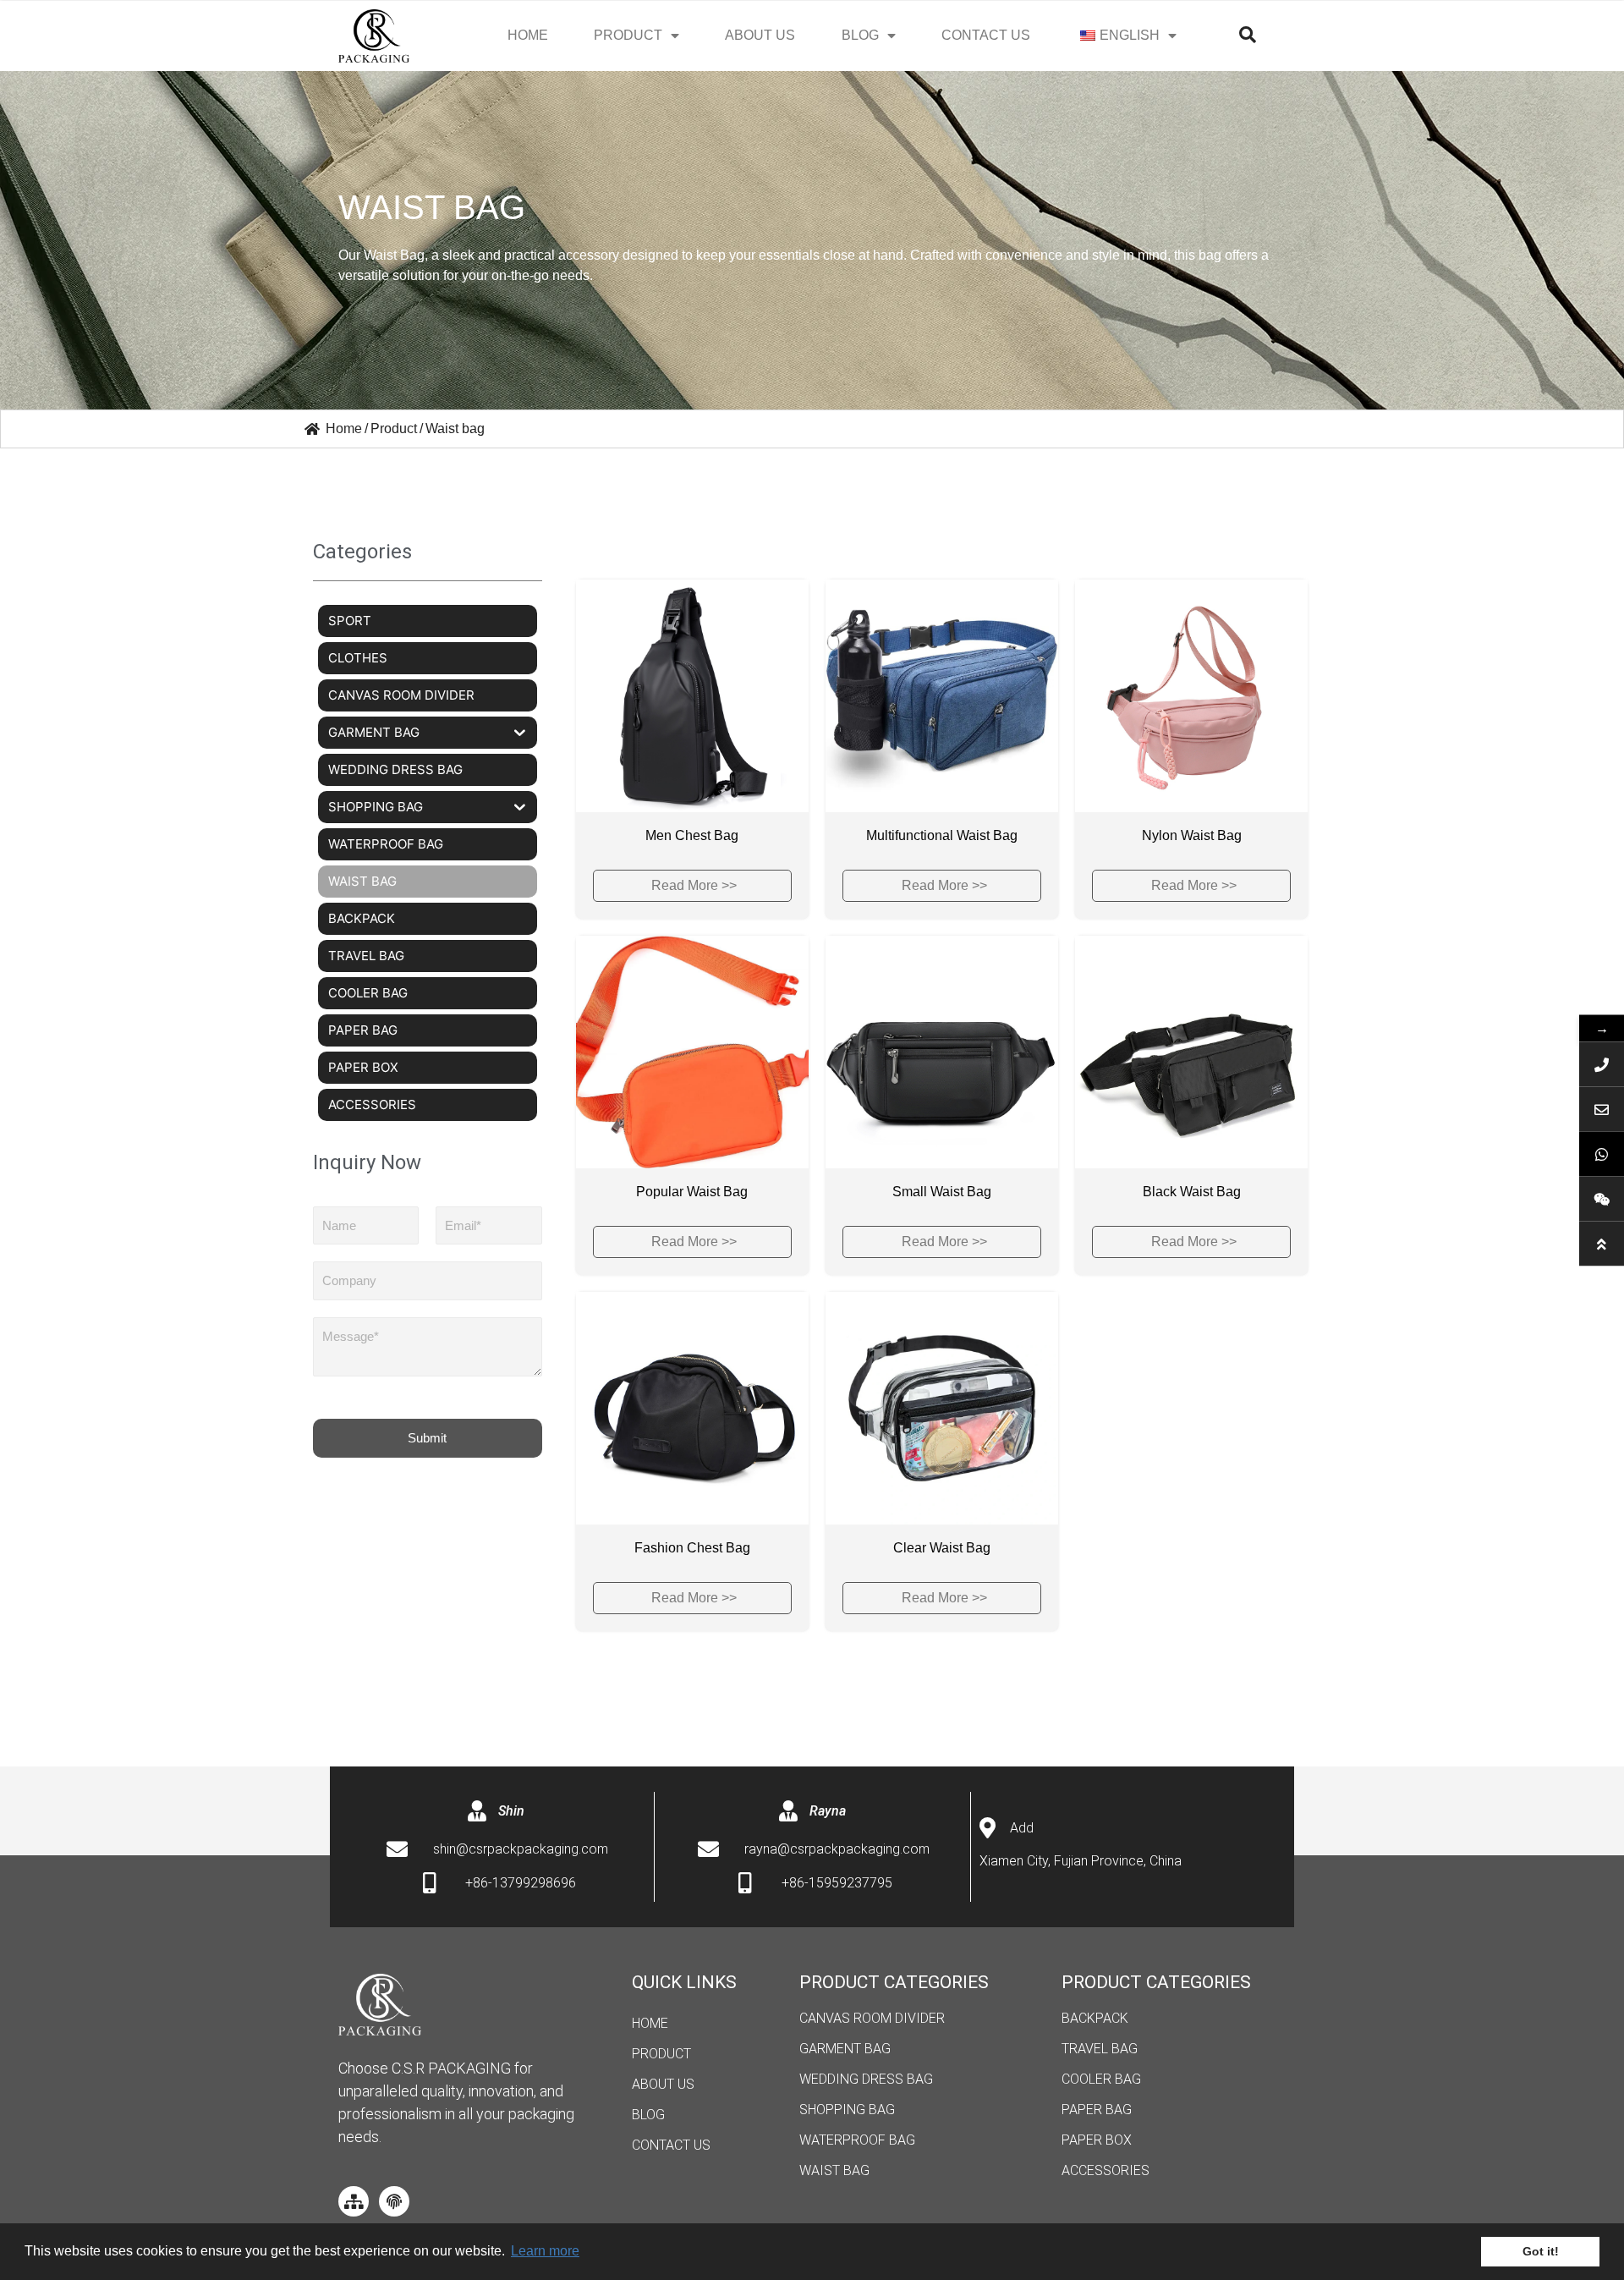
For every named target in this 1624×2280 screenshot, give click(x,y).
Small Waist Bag (942, 1192)
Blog (648, 2115)
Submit (427, 1438)
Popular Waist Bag (692, 1192)
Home (528, 35)
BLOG (860, 35)
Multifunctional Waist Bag (942, 835)
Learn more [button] (545, 2251)
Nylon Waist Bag (1192, 835)
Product (628, 35)
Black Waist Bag (1192, 1192)
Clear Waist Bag (942, 1548)
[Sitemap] (354, 2201)
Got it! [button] (1541, 2251)
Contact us (986, 35)
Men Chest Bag (692, 835)
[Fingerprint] (394, 2201)
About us (760, 35)
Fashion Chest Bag (692, 1548)
